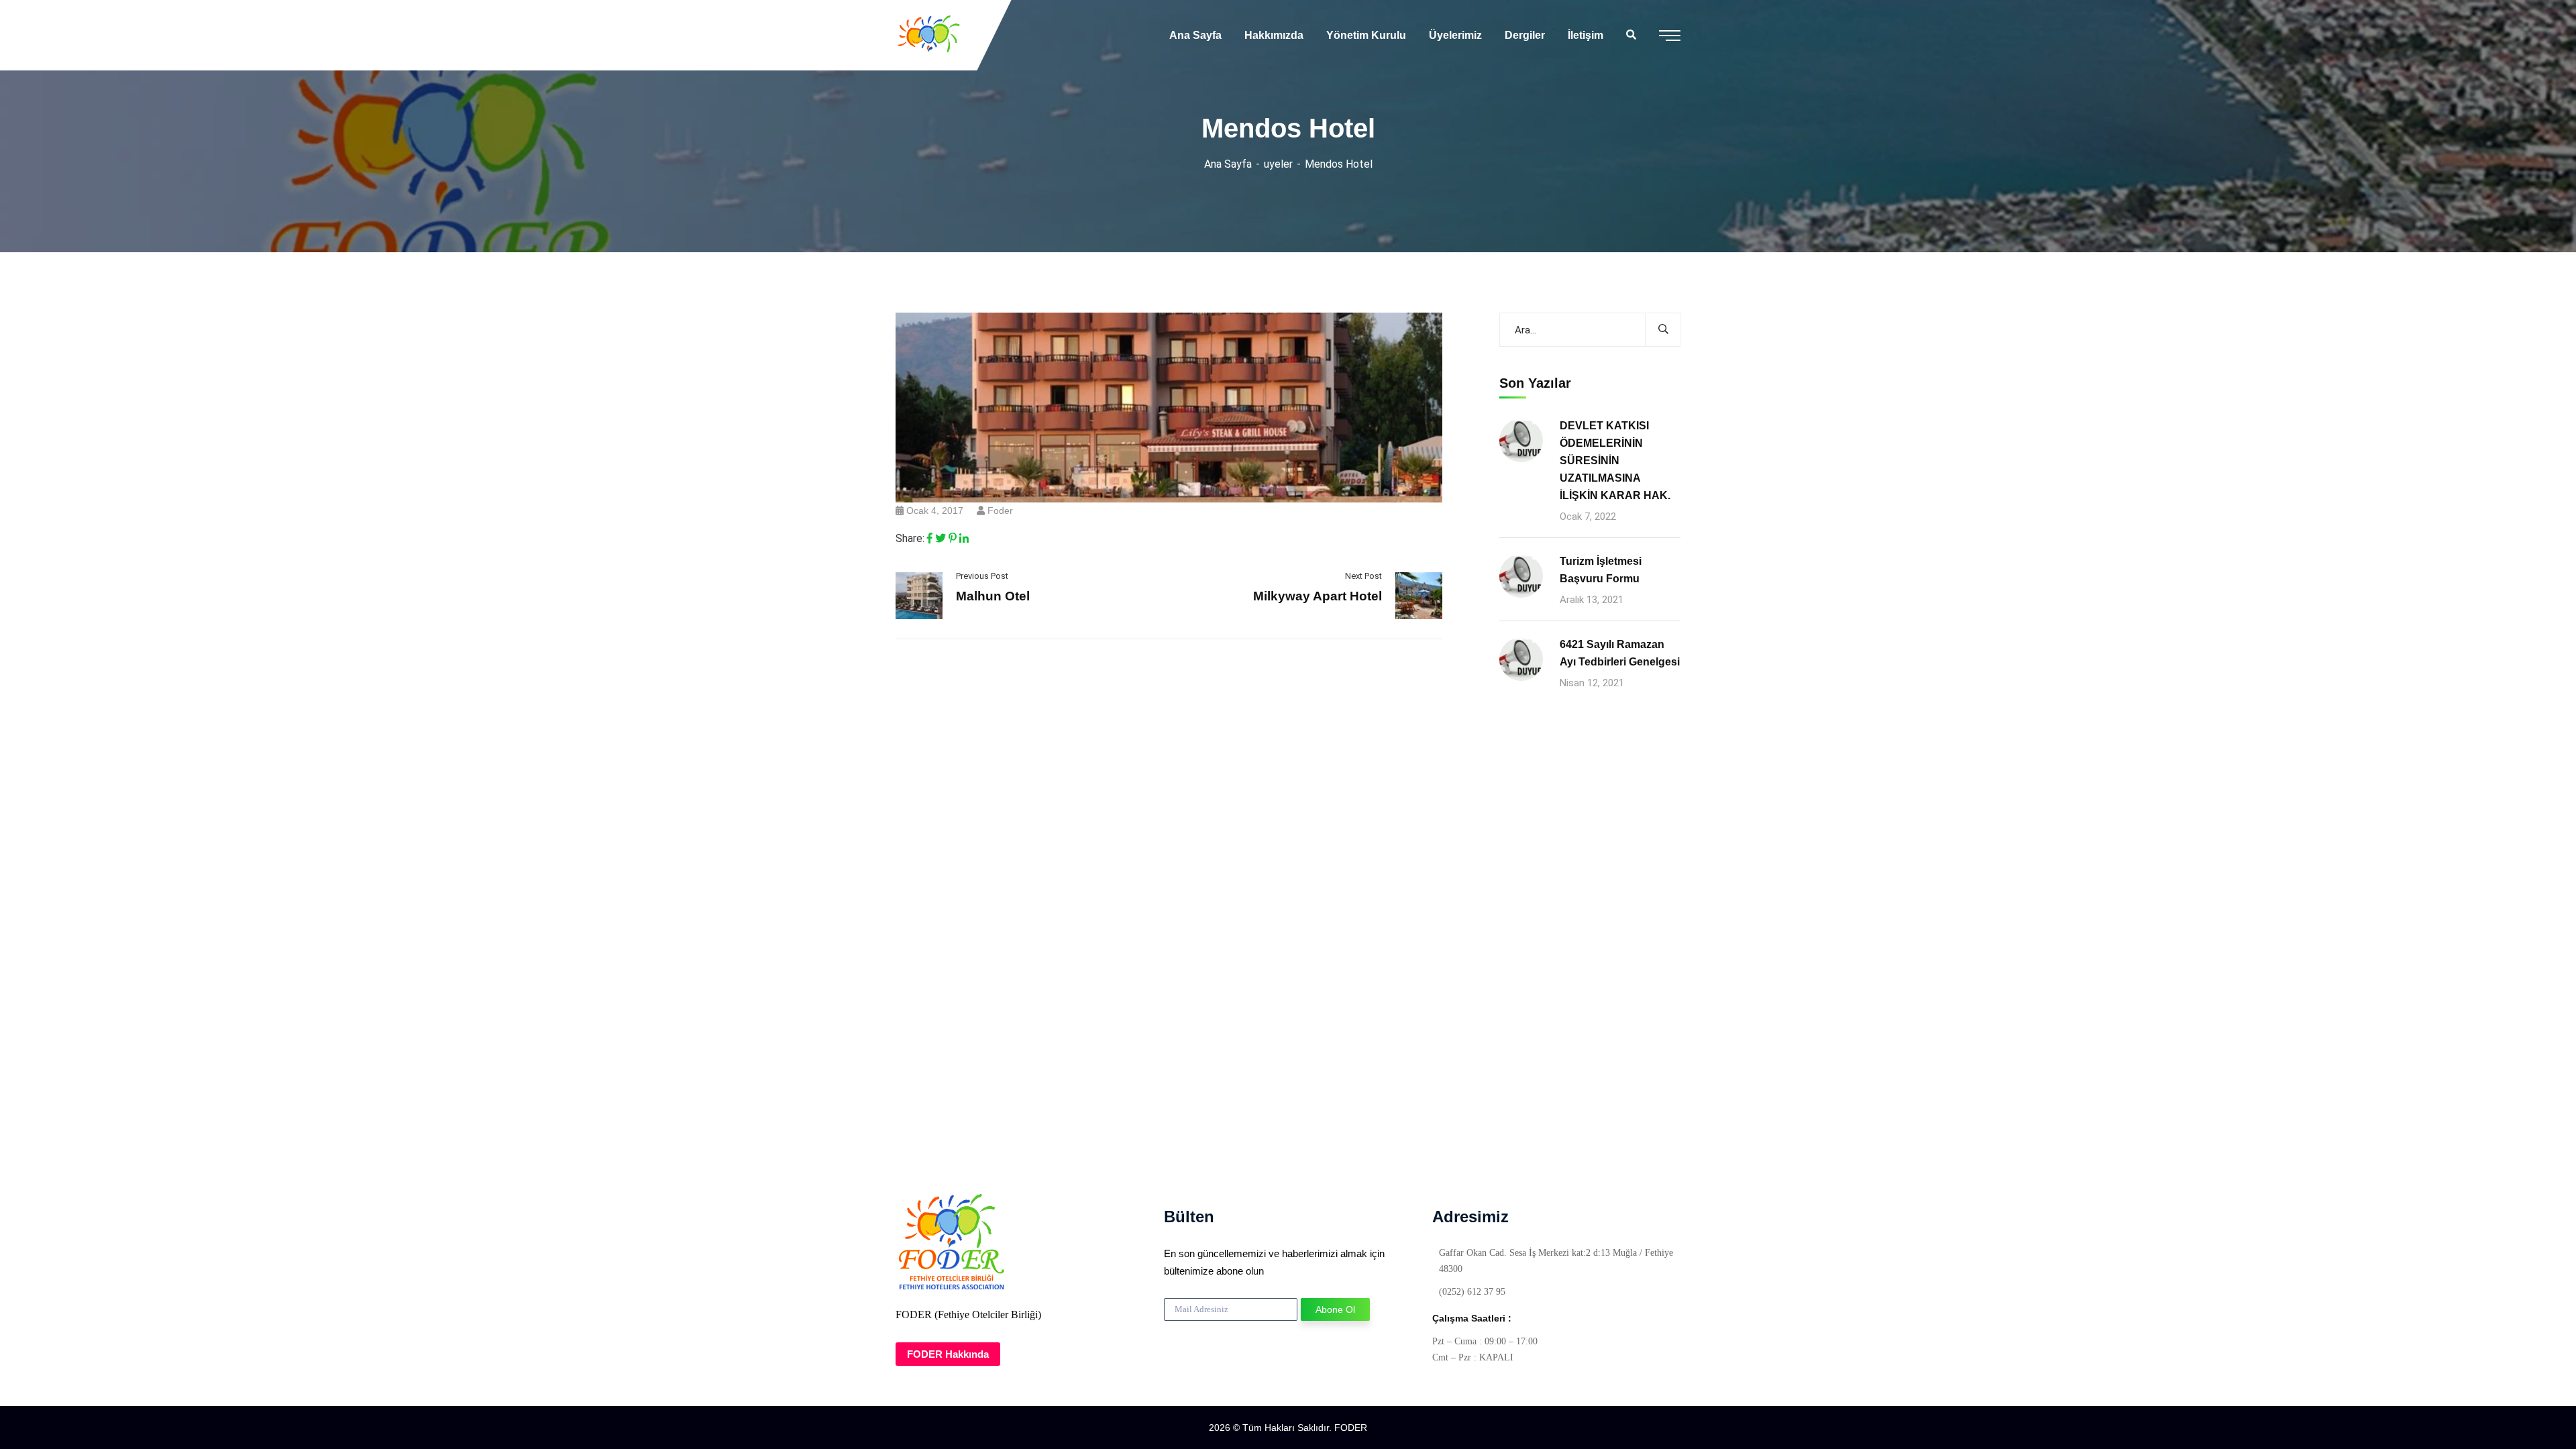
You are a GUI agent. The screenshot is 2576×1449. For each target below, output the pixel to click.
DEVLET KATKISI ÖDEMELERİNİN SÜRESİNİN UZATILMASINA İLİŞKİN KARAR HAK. (1615, 461)
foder (1000, 511)
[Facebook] (930, 538)
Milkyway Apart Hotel (1318, 596)
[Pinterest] (953, 538)
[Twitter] (941, 538)
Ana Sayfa (1228, 164)
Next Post (1363, 576)
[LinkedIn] (964, 538)
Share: (910, 538)
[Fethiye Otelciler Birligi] (929, 35)
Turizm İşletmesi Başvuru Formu (1601, 570)
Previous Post (982, 576)
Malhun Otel (993, 596)
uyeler (1278, 164)
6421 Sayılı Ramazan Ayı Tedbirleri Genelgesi (1620, 653)
